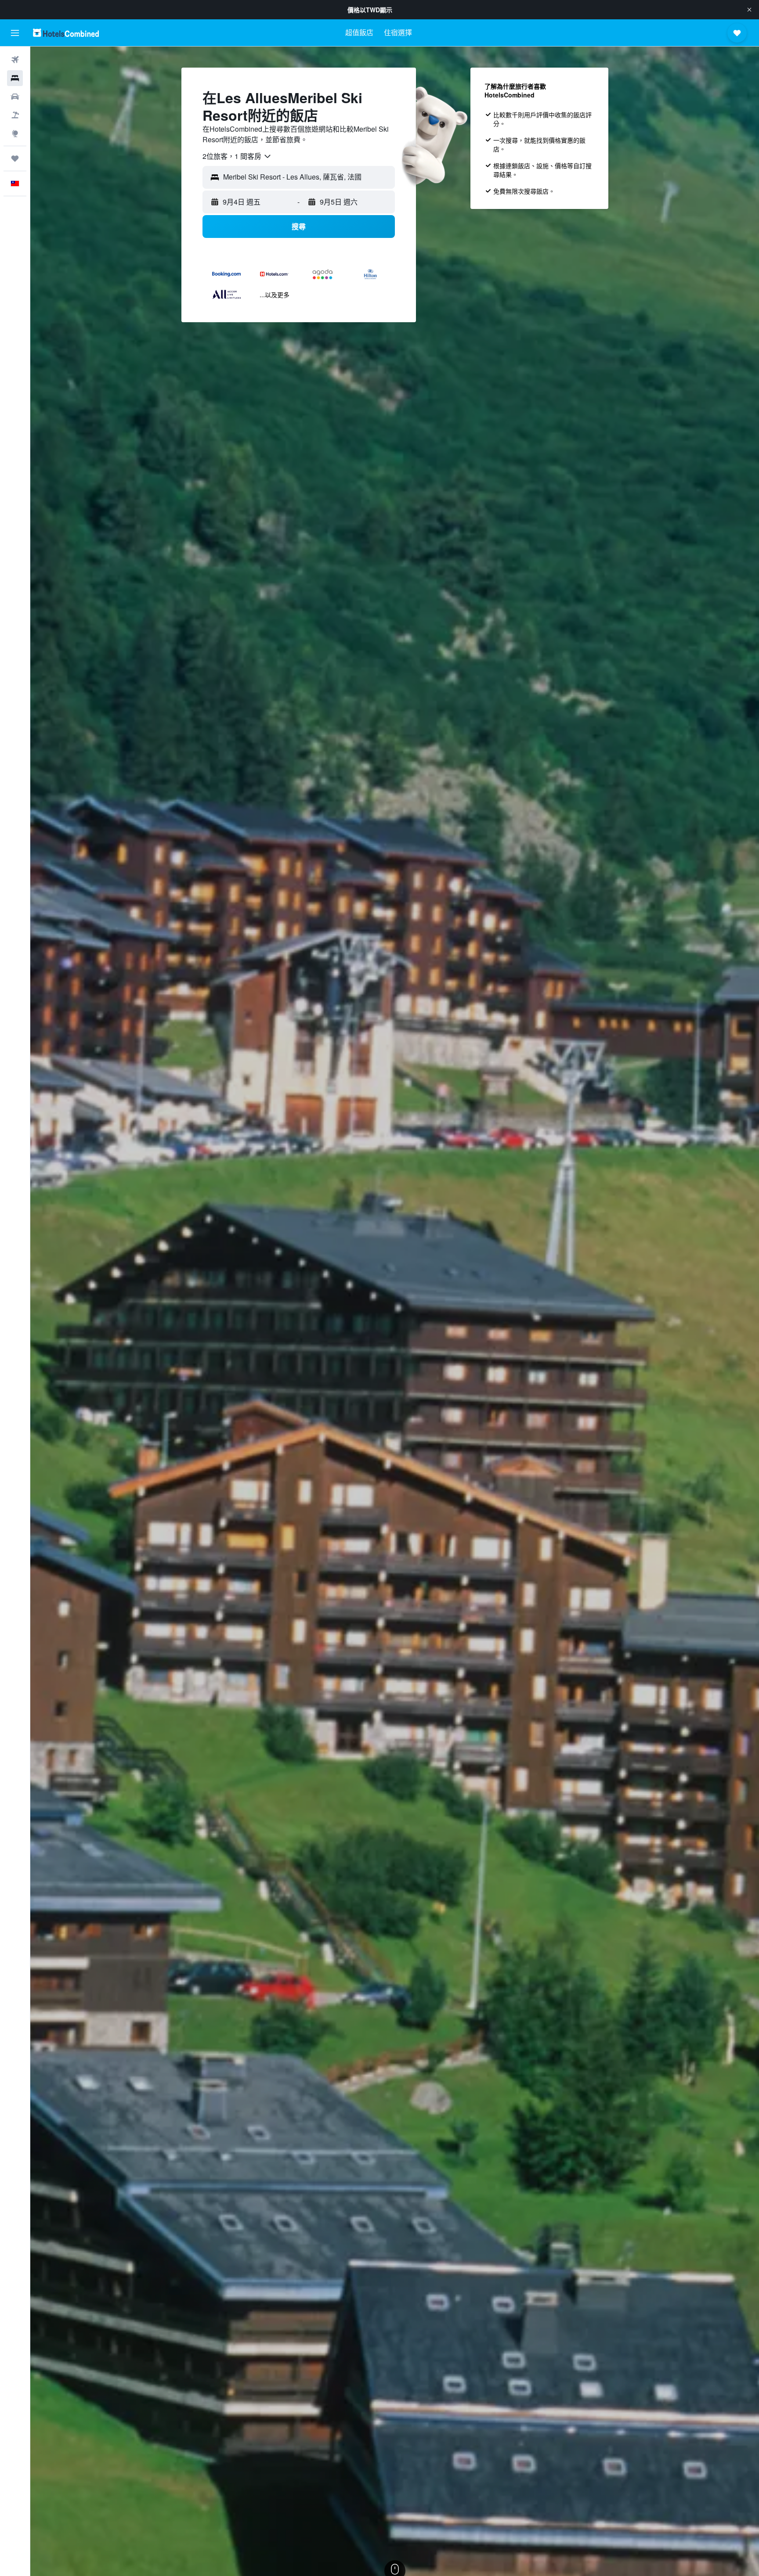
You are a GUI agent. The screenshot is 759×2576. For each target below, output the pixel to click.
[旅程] (15, 158)
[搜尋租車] (15, 97)
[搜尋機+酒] (15, 115)
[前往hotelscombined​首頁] (66, 33)
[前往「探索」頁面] (15, 133)
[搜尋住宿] (15, 78)
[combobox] (237, 156)
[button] (749, 10)
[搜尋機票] (15, 60)
